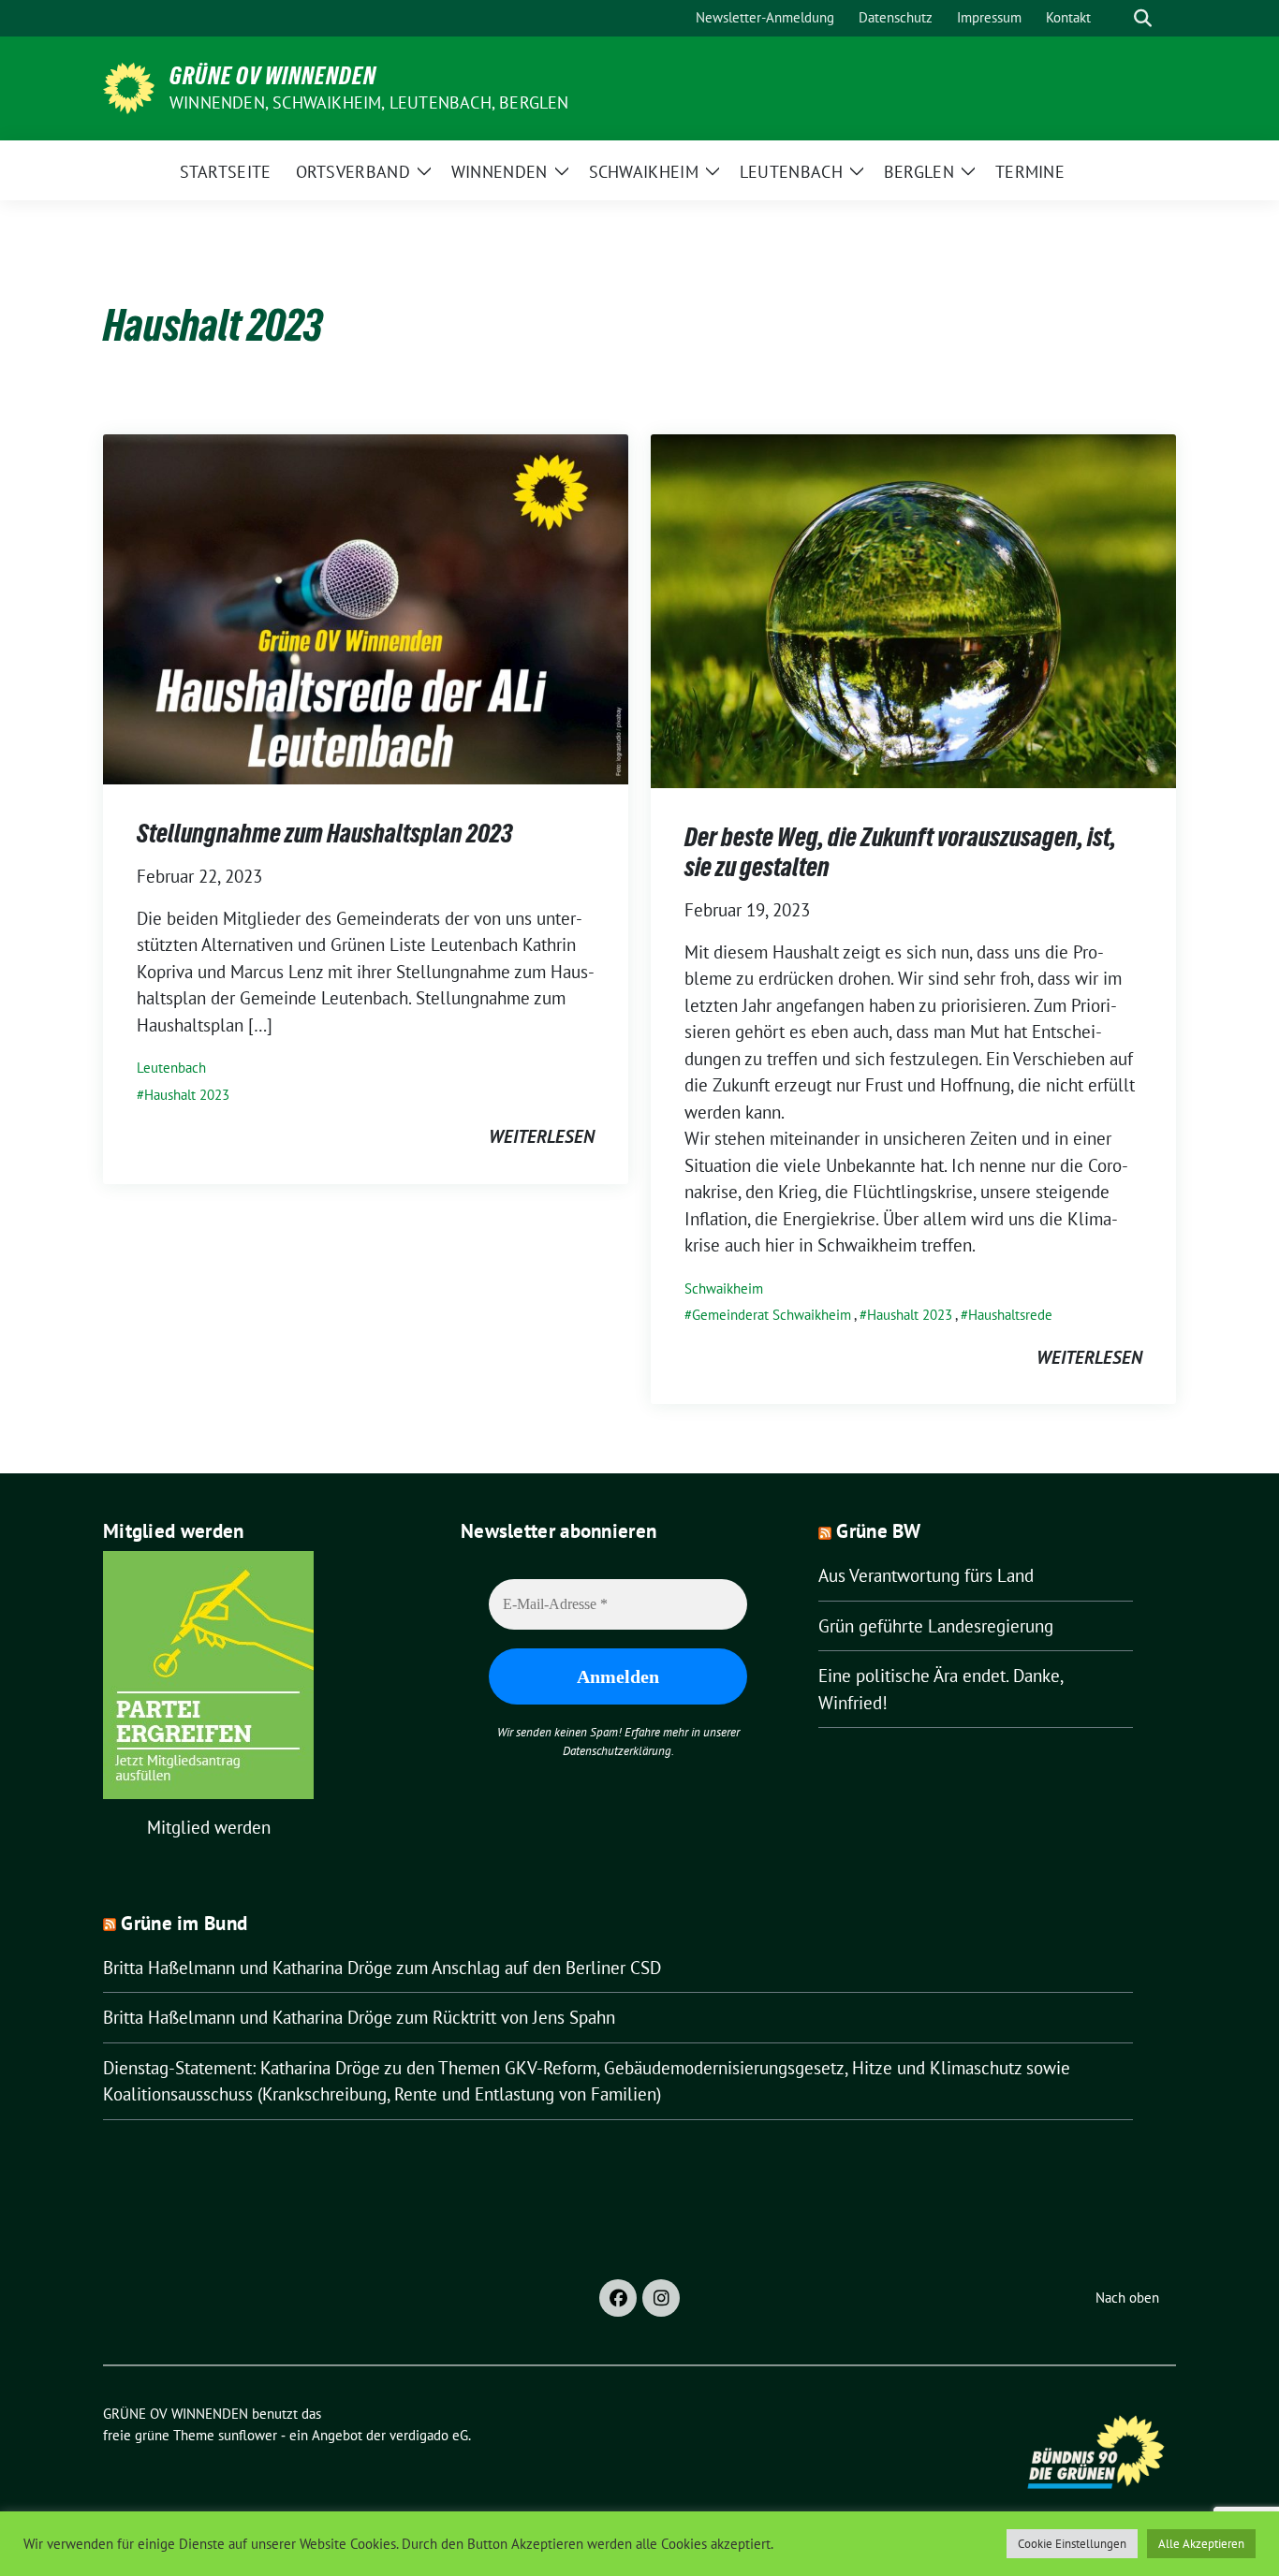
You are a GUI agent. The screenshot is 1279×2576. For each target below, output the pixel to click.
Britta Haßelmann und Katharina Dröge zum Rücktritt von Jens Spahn (359, 2017)
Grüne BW (878, 1531)
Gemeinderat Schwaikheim (772, 1315)
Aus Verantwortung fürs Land (926, 1575)
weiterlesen (542, 1136)
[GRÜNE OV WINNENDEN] (129, 86)
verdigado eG (429, 2435)
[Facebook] (618, 2298)
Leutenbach (171, 1068)
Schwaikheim (724, 1288)
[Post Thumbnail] (366, 607)
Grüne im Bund (184, 1923)
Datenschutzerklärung (617, 1751)
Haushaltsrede (1010, 1315)
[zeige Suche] (1143, 18)
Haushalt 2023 (187, 1095)
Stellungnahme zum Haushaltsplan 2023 (324, 833)
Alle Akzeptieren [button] (1201, 2544)
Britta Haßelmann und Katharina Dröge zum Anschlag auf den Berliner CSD (382, 1968)
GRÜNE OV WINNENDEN (273, 76)
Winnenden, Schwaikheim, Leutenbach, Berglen (369, 102)
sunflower (248, 2435)
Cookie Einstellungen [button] (1072, 2544)
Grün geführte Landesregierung (936, 1626)
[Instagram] (661, 2298)
